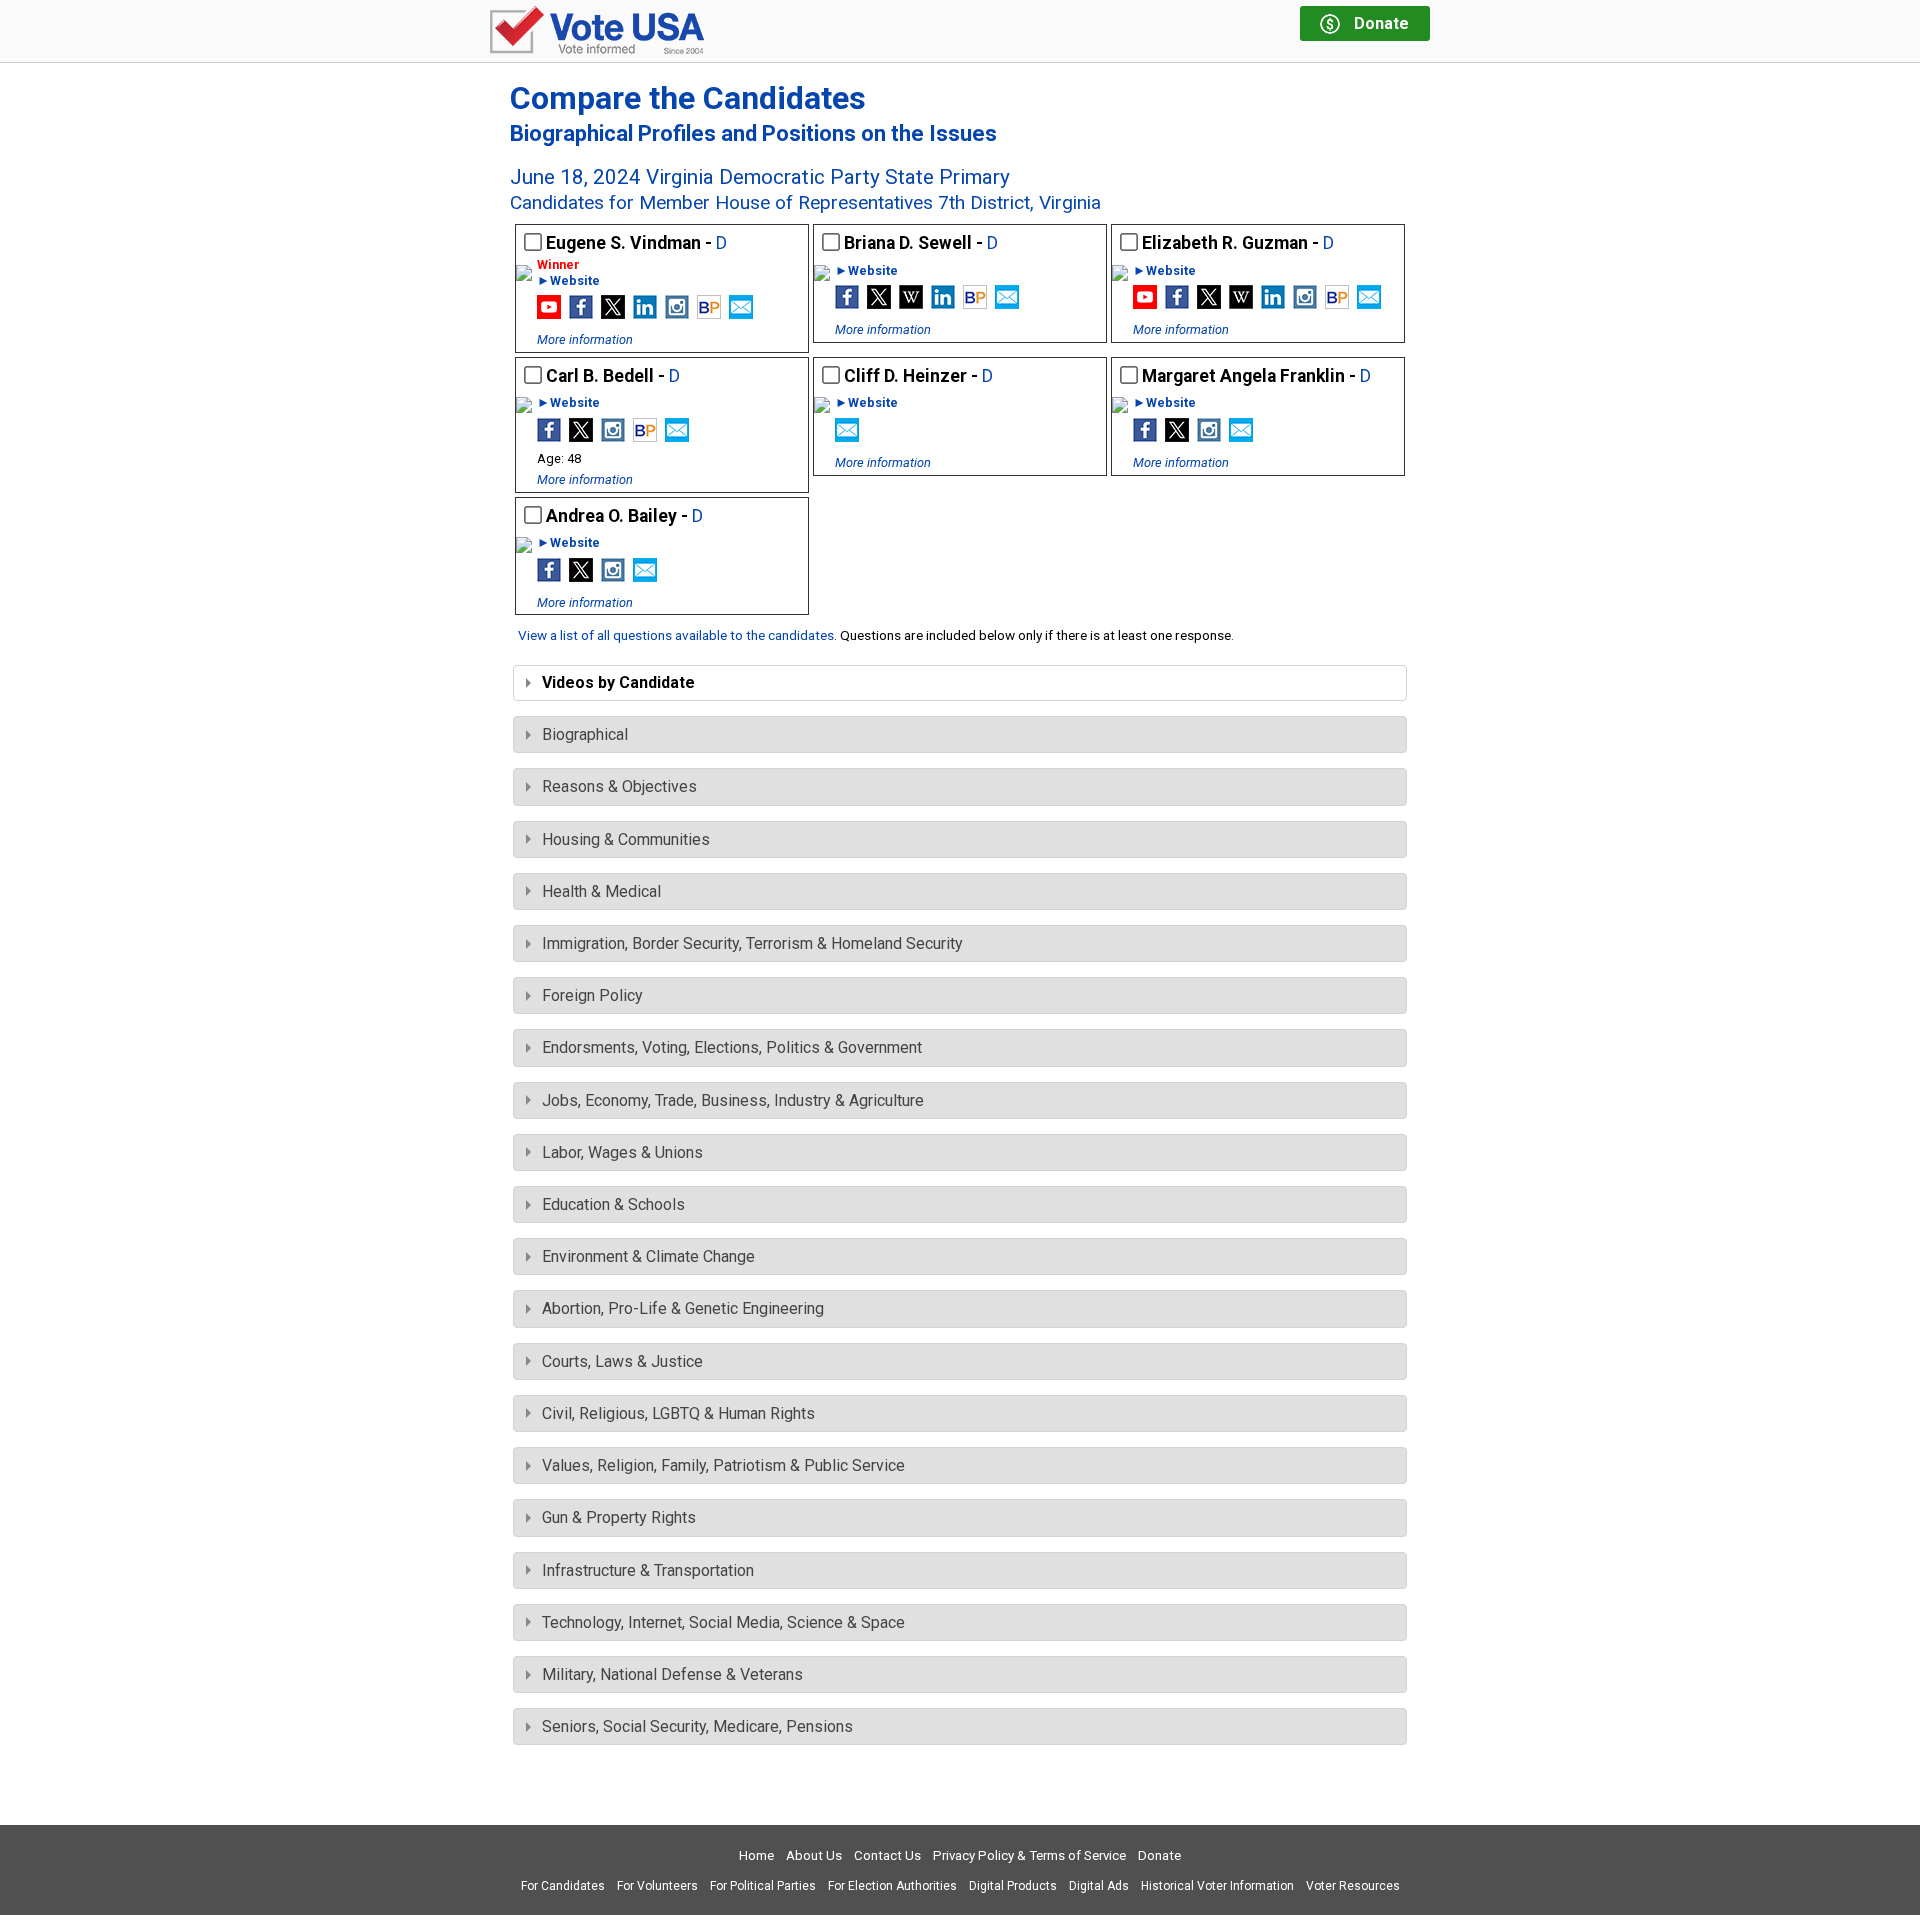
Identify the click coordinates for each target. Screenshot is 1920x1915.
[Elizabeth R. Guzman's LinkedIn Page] (1273, 303)
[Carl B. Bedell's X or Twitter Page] (581, 436)
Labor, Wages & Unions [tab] (622, 1152)
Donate (1159, 1855)
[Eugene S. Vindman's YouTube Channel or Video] (549, 313)
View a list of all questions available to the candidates (676, 635)
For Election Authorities (892, 1886)
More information (585, 339)
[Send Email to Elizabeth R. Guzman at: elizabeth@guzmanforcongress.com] (1369, 303)
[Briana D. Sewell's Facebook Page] (847, 303)
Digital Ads (1099, 1886)
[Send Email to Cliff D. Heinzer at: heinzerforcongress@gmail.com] (847, 436)
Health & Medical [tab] (601, 891)
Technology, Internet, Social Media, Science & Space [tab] (723, 1622)
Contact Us (887, 1855)
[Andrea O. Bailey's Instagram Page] (613, 576)
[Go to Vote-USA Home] (597, 31)
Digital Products (1013, 1886)
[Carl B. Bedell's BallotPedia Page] (645, 436)
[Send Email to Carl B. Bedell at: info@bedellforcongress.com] (677, 436)
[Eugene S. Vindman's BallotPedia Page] (709, 313)
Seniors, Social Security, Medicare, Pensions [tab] (697, 1726)
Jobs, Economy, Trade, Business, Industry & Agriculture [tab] (733, 1100)
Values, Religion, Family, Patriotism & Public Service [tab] (723, 1465)
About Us (814, 1855)
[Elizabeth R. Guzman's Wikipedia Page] (1241, 303)
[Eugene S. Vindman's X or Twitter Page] (613, 313)
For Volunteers (657, 1886)
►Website (568, 281)
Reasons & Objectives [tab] (619, 786)
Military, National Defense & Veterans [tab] (672, 1674)
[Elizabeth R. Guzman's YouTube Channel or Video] (1145, 303)
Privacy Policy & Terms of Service (1029, 1855)
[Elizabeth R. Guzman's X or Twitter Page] (1209, 303)
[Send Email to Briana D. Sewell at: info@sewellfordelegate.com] (1007, 303)
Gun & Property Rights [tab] (619, 1517)
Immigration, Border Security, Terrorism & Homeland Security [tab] (752, 943)
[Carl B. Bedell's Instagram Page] (613, 436)
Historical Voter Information (1217, 1886)
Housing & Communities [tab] (626, 839)
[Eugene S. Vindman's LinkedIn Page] (645, 313)
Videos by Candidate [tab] (618, 682)
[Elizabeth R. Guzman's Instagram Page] (1305, 303)
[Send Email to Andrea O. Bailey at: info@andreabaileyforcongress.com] (645, 576)
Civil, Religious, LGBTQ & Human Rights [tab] (678, 1413)
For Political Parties (763, 1886)
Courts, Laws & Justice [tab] (622, 1361)
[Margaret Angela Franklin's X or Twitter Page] (1177, 436)
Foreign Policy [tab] (592, 995)
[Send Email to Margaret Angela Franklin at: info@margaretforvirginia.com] (1241, 436)
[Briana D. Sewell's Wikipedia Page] (911, 303)
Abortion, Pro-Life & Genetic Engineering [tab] (683, 1308)
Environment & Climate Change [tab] (648, 1256)
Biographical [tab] (585, 734)
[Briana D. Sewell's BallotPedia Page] (975, 303)
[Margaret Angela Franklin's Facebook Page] (1145, 436)
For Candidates (563, 1886)
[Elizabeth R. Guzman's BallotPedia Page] (1337, 303)
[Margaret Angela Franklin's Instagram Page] (1209, 436)
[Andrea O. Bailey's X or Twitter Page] (581, 576)
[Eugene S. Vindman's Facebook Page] (581, 313)
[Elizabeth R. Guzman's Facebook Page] (1177, 303)
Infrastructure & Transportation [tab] (648, 1570)
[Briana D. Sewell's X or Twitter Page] (879, 303)
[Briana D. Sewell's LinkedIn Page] (943, 303)
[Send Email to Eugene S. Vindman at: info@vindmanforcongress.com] (741, 313)
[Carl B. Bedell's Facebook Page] (549, 436)
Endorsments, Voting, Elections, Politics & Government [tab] (732, 1047)
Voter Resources (1353, 1886)
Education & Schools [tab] (613, 1204)
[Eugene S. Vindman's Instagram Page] (677, 313)
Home (756, 1855)
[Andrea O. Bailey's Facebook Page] (549, 576)
